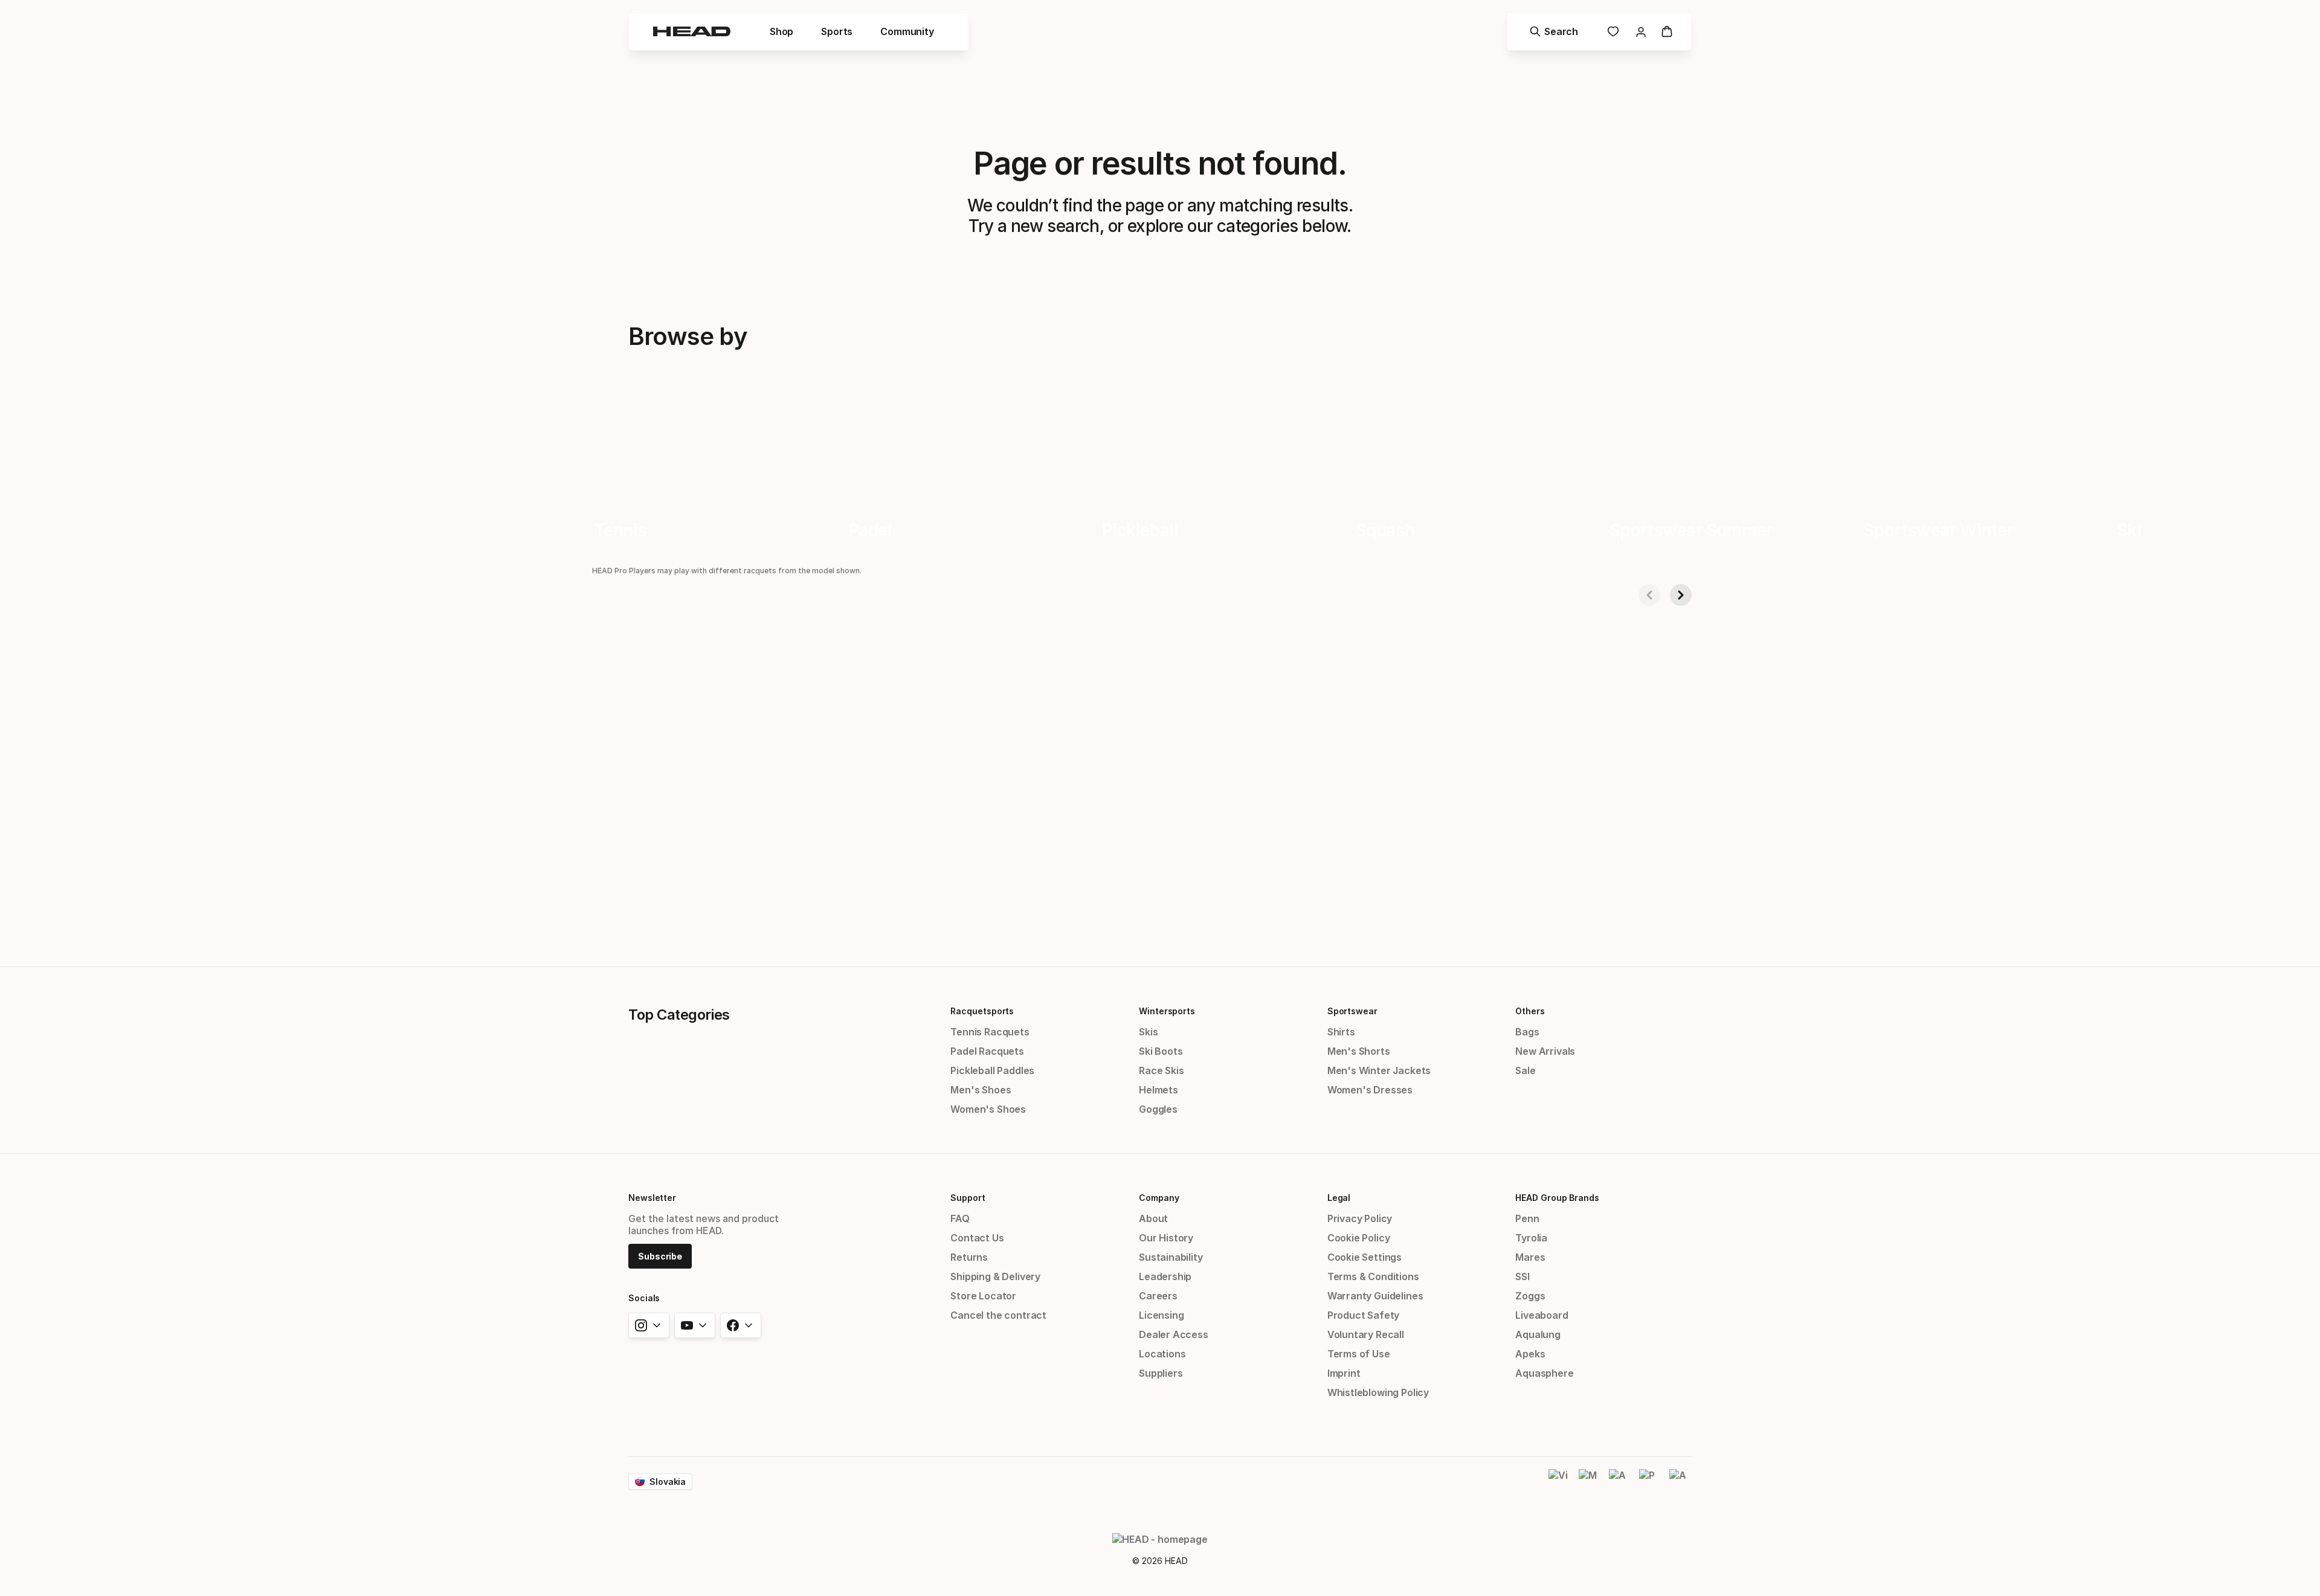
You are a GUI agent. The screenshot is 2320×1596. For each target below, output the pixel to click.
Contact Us (977, 1238)
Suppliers (1161, 1373)
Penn (1527, 1218)
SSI (1522, 1276)
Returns (969, 1257)
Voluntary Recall (1366, 1334)
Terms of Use (1359, 1354)
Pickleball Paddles (992, 1070)
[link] (1613, 31)
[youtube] (695, 1325)
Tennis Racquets (990, 1032)
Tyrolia (1531, 1238)
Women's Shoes (988, 1109)
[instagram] (649, 1325)
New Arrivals (1545, 1051)
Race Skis (1161, 1070)
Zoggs (1530, 1296)
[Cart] (1667, 31)
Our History (1166, 1238)
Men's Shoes (981, 1090)
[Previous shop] (1649, 595)
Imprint (1344, 1373)
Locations (1162, 1354)
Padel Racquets (987, 1051)
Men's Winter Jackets (1379, 1070)
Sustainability (1171, 1257)
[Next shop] (1681, 595)
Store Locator (983, 1296)
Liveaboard (1542, 1315)
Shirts (1341, 1032)
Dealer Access (1174, 1334)
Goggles (1158, 1109)
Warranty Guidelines (1375, 1296)
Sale (1525, 1070)
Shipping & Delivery (995, 1276)
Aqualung (1538, 1334)
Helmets (1158, 1090)
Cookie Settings (1365, 1257)
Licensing (1161, 1315)
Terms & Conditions (1373, 1276)
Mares (1530, 1257)
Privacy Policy (1360, 1218)
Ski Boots (1161, 1051)
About (1153, 1218)
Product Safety (1364, 1315)
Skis (1148, 1032)
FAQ (960, 1218)
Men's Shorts (1359, 1051)
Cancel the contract (998, 1315)
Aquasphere (1544, 1373)
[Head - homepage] (692, 31)
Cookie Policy (1359, 1238)
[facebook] (741, 1325)
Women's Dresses (1370, 1090)
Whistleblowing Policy (1378, 1392)
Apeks (1530, 1354)
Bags (1527, 1032)
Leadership (1165, 1276)
